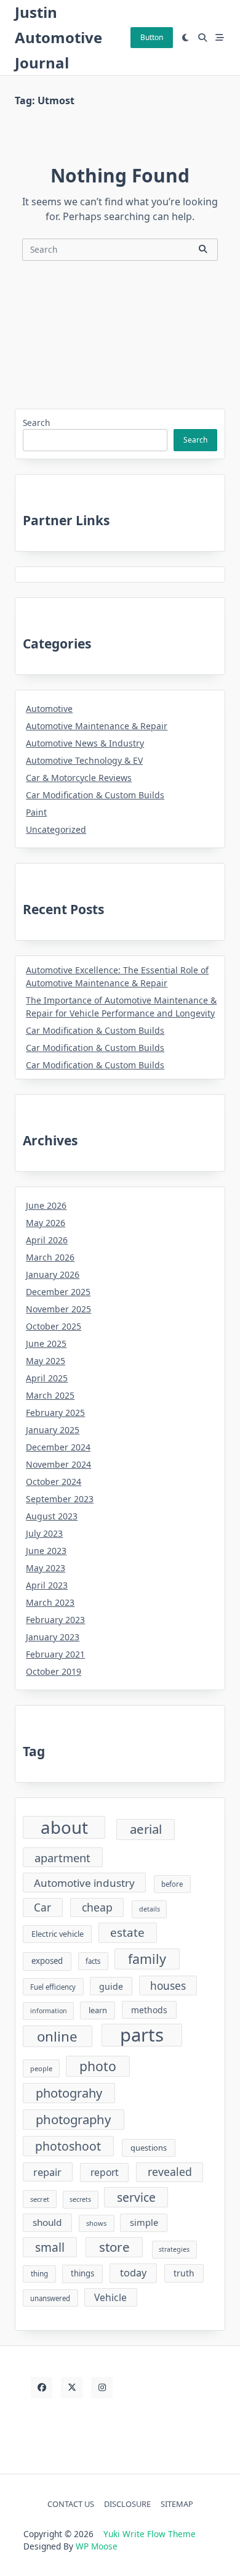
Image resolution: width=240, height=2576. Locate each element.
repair (47, 2172)
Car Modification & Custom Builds (95, 795)
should (47, 2222)
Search (36, 423)
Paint (36, 812)
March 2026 (50, 1257)
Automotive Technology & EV (84, 760)
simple (144, 2222)
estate (127, 1932)
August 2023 (52, 1516)
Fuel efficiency (53, 1987)
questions (149, 2148)
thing (39, 2273)
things (82, 2273)
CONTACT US (71, 2504)
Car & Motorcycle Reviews (79, 778)
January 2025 (53, 1430)
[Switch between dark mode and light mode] (186, 38)
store (114, 2247)
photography (73, 2119)
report (105, 2172)
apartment (62, 1858)
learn (98, 2010)
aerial (146, 1829)
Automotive (49, 709)
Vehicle (110, 2297)
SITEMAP (177, 2504)
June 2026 (46, 1205)
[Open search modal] (202, 38)
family (147, 1959)
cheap (97, 1907)
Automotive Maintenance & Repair (97, 726)
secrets (80, 2199)
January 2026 (53, 1274)
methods (149, 2010)
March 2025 (50, 1395)
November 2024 (58, 1464)
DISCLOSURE (127, 2504)
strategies (174, 2249)
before (172, 1884)
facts (93, 1961)
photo (98, 2066)
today (133, 2273)
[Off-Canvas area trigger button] (220, 38)
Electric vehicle (58, 1934)
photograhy (69, 2093)
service (136, 2197)
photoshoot (68, 2146)
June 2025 (46, 1343)
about (64, 1827)
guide (111, 1986)
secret (40, 2199)
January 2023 (53, 1637)
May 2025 (46, 1361)
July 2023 (44, 1533)
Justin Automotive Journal (58, 37)
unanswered (50, 2298)
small (50, 2247)
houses (168, 1986)
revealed (170, 2172)
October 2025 (54, 1326)
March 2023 (50, 1602)
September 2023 (60, 1499)
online (57, 2036)
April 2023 (47, 1585)
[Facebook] (42, 2388)
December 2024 (58, 1447)
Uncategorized (56, 829)
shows (96, 2223)
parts (142, 2035)
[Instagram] (102, 2388)
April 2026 (47, 1240)
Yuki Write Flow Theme (150, 2534)
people (41, 2068)
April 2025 (47, 1378)
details (150, 1909)
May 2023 (46, 1568)
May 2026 (46, 1223)
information (49, 2011)
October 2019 (54, 1671)
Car (42, 1907)
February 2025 (55, 1413)
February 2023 (55, 1620)
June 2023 (46, 1551)
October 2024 (54, 1482)
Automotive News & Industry (85, 743)
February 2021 (55, 1654)
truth (184, 2273)
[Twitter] (72, 2388)
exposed (47, 1961)
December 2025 (58, 1292)
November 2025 (58, 1309)
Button (152, 37)
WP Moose (97, 2546)
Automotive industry (84, 1883)
